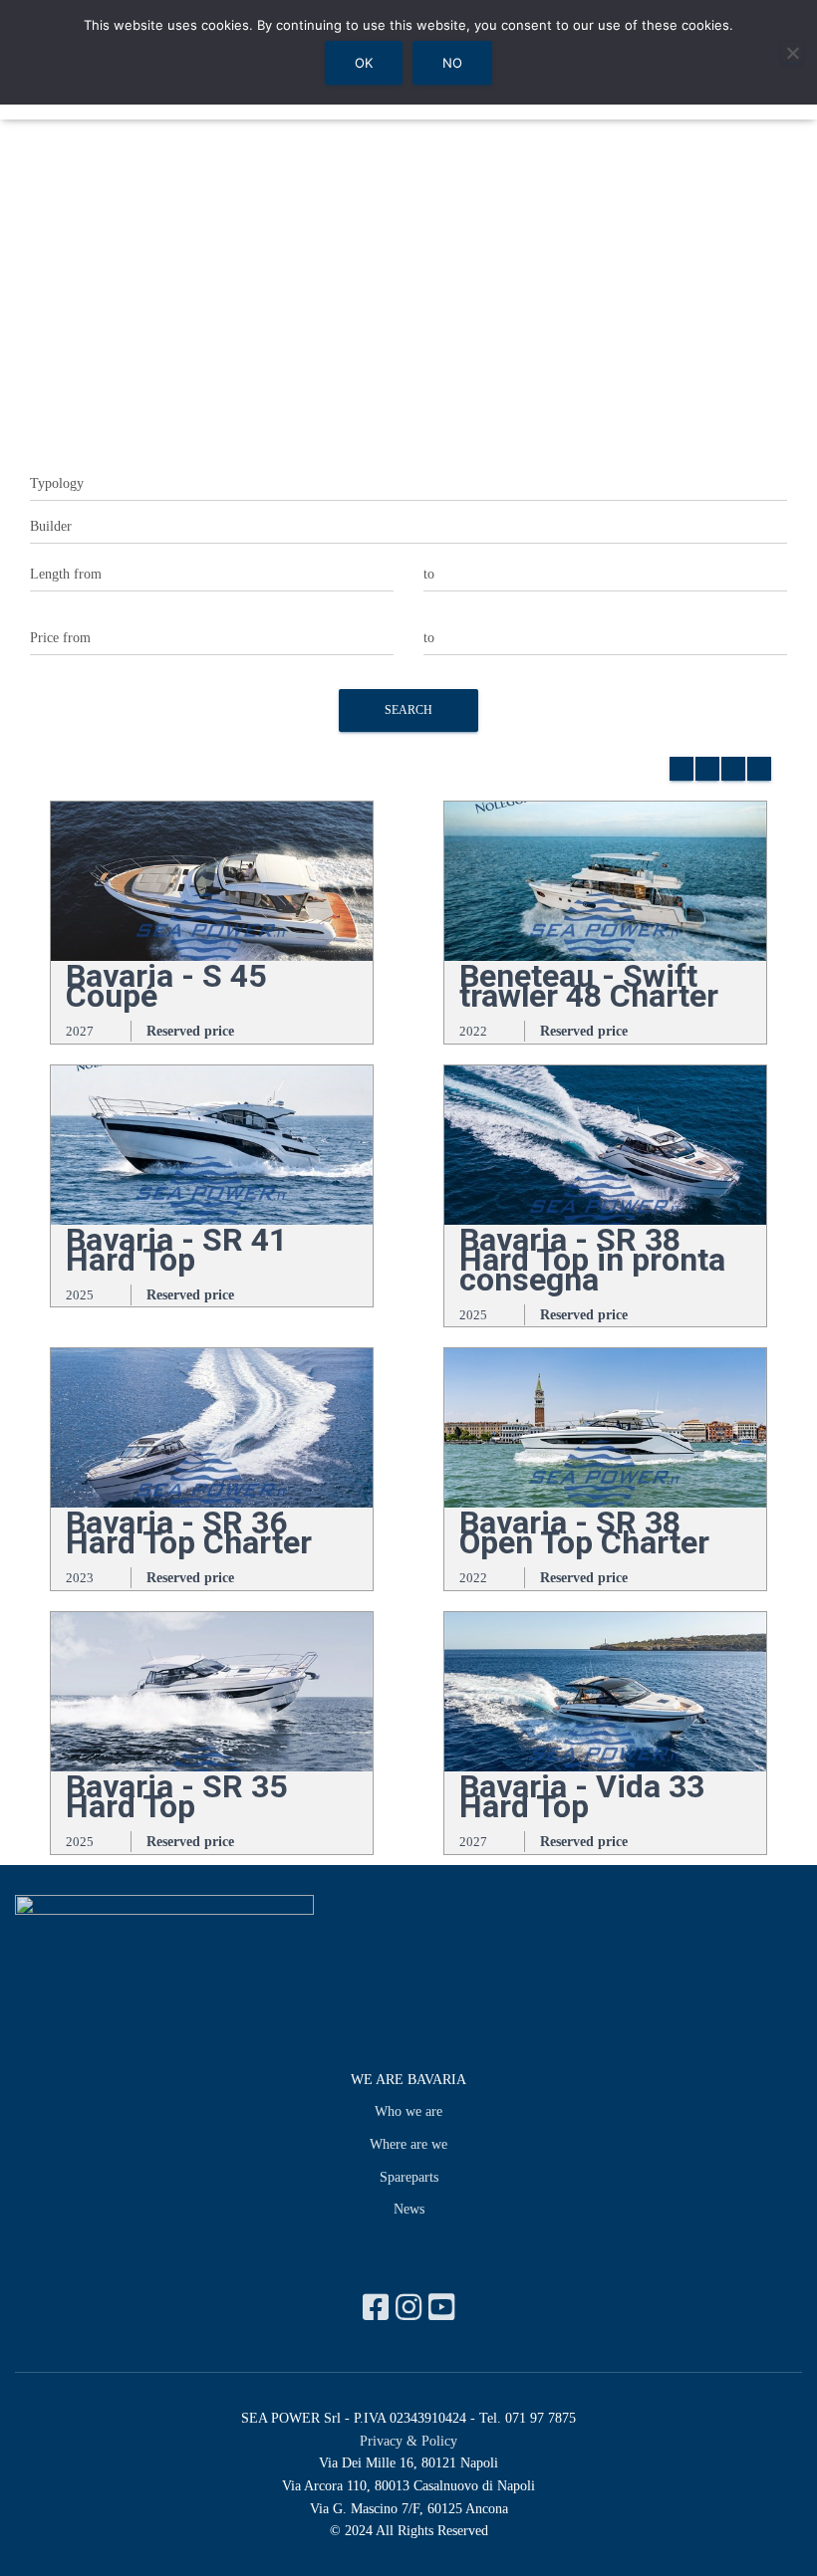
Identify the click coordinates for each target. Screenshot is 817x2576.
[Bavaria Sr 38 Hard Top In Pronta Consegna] (605, 1144)
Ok (364, 63)
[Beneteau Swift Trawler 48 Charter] (605, 880)
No (452, 63)
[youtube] (441, 2308)
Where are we (408, 2144)
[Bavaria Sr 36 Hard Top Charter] (212, 1426)
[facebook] (379, 2308)
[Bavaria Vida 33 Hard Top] (605, 1690)
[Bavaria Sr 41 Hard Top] (212, 1144)
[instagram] (412, 2308)
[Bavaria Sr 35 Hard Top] (212, 1690)
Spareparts (409, 2177)
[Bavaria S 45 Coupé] (212, 880)
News (409, 2209)
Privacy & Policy (408, 2441)
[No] (792, 53)
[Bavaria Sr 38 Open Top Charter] (605, 1426)
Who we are (408, 2111)
